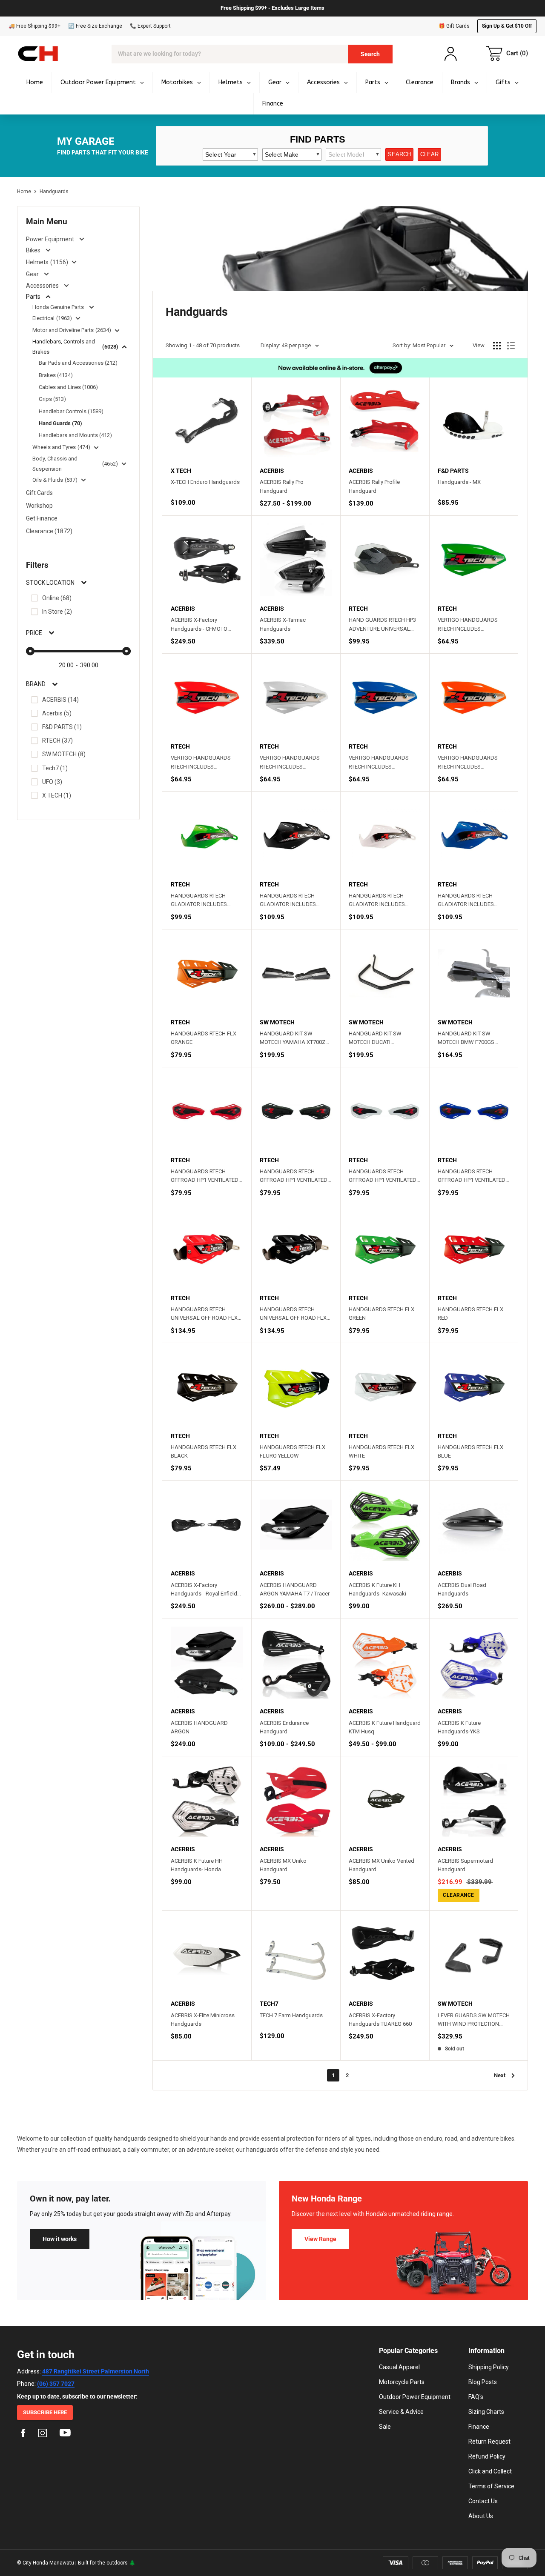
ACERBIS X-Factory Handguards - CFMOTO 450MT (199, 625)
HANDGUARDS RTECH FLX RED (470, 1314)
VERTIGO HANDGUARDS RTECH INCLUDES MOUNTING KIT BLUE (379, 763)
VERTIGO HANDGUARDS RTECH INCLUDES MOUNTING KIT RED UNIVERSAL (201, 763)
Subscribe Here (45, 2412)
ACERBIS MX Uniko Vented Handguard (381, 1865)
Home (24, 192)
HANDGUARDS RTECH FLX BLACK (204, 1451)
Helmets (37, 262)
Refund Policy (487, 2456)
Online (57, 598)
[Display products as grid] (497, 346)
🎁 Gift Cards (454, 26)
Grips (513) (52, 399)
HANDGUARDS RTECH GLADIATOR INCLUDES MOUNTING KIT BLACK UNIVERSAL (288, 901)
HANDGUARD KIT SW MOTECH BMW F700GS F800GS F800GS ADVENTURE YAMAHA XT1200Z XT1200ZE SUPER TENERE (474, 1038)
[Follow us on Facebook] (23, 2434)
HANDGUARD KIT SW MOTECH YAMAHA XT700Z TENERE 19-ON (293, 1038)
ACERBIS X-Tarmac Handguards (283, 624)
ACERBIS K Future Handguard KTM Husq (385, 1727)
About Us (481, 2516)
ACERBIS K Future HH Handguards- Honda (197, 1865)
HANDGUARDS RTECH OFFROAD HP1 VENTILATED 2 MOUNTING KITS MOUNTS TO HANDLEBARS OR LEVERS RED (207, 1176)
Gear (32, 274)
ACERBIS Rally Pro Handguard (282, 486)
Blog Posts (483, 2382)
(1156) (59, 262)
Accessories (42, 286)
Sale (385, 2427)
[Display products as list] (511, 346)
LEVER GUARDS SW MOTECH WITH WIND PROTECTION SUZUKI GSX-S (474, 2020)
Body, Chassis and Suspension (55, 464)
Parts (33, 297)
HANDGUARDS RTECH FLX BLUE (470, 1451)
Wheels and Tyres (54, 447)
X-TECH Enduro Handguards (205, 482)
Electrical (43, 318)
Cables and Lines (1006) (68, 387)
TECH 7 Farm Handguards (291, 2015)
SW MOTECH (64, 754)
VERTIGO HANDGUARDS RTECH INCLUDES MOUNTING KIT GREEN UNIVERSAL (468, 625)
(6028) (110, 347)
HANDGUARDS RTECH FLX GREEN (381, 1314)
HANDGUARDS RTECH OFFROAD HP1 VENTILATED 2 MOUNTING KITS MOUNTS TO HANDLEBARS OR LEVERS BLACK (296, 1176)
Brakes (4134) (56, 375)
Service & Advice (401, 2412)
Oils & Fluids (48, 480)
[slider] (30, 651)
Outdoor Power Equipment (415, 2397)
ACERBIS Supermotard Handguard (465, 1865)
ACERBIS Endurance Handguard (284, 1727)
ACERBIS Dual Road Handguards (462, 1589)
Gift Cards (39, 493)
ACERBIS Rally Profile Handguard (374, 486)
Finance (479, 2427)
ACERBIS (60, 700)
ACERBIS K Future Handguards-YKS (459, 1727)
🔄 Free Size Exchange (95, 26)
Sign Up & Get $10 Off (507, 26)
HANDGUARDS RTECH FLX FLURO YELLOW (293, 1451)
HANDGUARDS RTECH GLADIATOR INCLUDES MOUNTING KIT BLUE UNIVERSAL (466, 901)
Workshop (39, 506)
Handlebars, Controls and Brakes (64, 347)
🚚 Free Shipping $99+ (34, 26)
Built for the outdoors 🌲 (107, 2563)
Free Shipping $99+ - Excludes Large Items (272, 8)
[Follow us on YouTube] (65, 2434)
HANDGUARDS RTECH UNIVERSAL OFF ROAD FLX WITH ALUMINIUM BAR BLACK (293, 1314)
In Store (57, 612)
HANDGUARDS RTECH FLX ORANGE (204, 1038)
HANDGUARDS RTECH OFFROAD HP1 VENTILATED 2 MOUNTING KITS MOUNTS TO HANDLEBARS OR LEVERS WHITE (385, 1176)
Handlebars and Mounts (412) (75, 435)
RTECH (57, 740)
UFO (52, 782)
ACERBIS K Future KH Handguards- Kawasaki (377, 1589)
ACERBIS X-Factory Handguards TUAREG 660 (380, 2020)
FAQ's (476, 2397)
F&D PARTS (62, 727)
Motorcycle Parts (402, 2382)
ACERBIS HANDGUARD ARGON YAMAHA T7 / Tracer (295, 1589)
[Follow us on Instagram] (43, 2434)
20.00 (66, 665)
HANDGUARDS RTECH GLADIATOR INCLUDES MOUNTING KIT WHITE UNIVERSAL (377, 901)
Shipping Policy (489, 2367)
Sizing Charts (486, 2412)
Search (370, 54)
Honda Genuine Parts (58, 307)
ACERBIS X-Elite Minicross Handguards (203, 2020)
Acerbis (57, 713)
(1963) (64, 318)
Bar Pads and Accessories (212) (78, 363)
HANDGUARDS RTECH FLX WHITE (381, 1451)
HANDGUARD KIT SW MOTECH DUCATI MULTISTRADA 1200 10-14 (381, 1038)
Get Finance (42, 518)
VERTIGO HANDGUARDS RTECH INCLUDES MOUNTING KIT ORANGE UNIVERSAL (468, 763)
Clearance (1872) (49, 531)
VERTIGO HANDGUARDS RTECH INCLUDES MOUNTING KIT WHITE (290, 763)
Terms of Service (491, 2486)
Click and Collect (490, 2471)
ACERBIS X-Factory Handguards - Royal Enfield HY (204, 1590)
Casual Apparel (399, 2367)
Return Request (489, 2442)
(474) (84, 447)
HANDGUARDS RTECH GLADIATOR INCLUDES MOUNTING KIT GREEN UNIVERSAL (199, 901)
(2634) (103, 330)
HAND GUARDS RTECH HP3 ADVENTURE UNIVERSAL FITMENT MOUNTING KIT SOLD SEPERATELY (382, 625)
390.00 (89, 665)
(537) (71, 480)
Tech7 (55, 768)
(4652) (110, 464)
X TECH (57, 795)
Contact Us (483, 2501)
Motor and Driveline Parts (63, 330)
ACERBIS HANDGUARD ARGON (199, 1727)
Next (500, 2075)
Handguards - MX (459, 482)
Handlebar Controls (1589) (71, 411)
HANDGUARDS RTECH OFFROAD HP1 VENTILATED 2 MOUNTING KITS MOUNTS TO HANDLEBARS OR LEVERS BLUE (474, 1176)
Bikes (33, 250)
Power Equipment (50, 239)
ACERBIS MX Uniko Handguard (283, 1865)
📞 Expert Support (150, 26)
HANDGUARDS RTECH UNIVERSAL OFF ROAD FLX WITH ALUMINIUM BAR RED (205, 1314)
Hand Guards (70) (60, 423)
